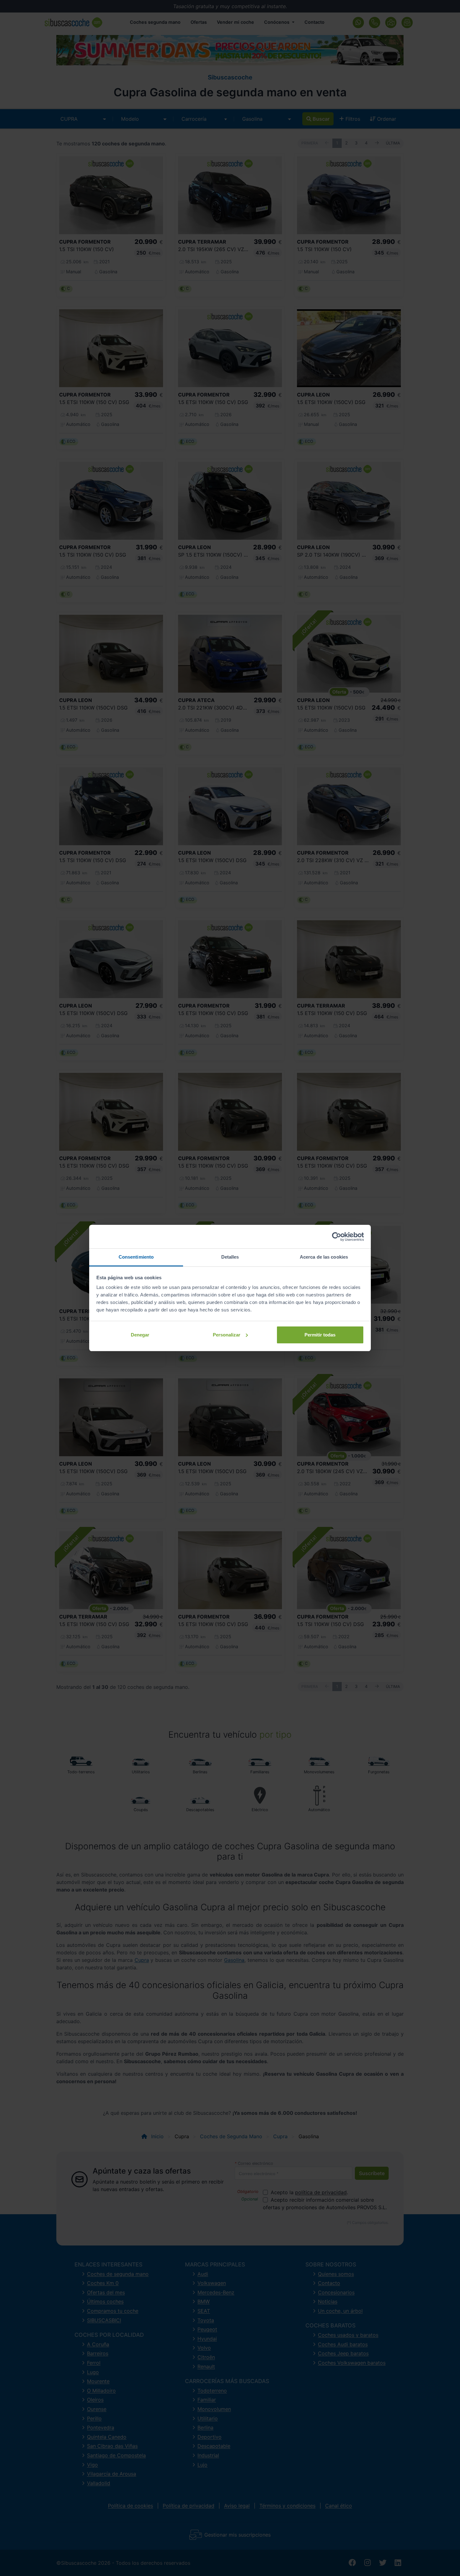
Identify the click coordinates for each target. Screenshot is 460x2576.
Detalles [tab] (230, 1257)
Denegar (140, 1335)
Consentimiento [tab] (136, 1257)
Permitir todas (320, 1335)
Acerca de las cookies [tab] (324, 1257)
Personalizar (227, 1335)
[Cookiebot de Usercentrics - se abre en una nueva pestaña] (337, 1237)
